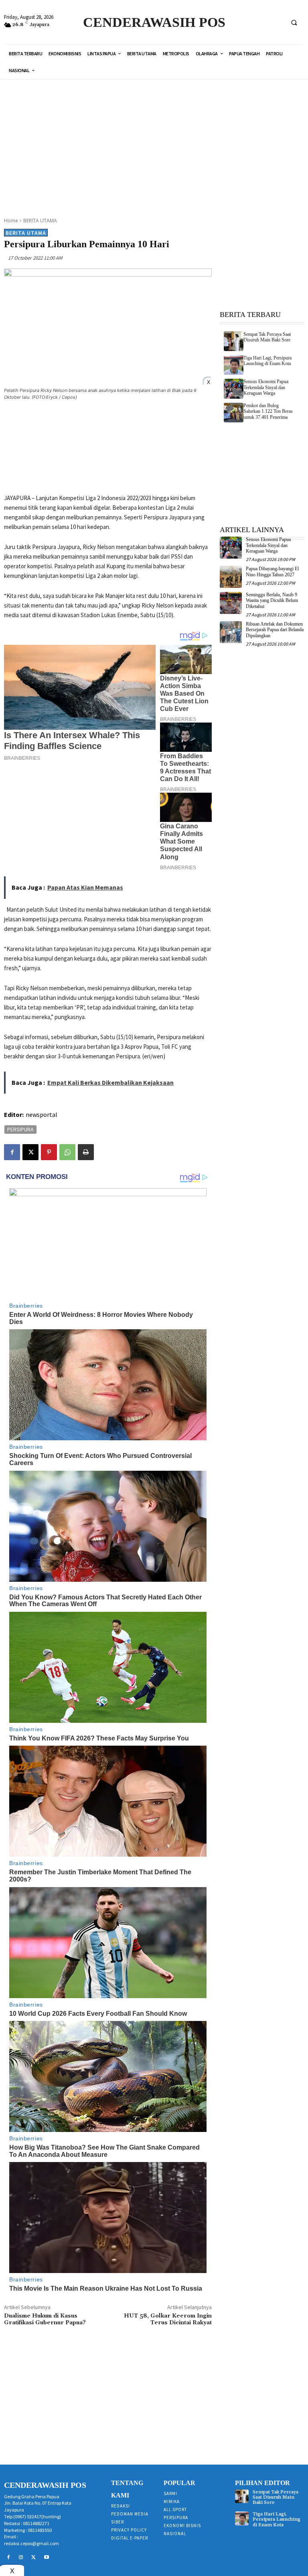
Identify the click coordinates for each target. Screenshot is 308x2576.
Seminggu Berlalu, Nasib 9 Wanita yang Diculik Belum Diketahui (272, 601)
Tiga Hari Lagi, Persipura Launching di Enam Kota (267, 361)
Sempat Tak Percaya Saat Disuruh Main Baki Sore (267, 337)
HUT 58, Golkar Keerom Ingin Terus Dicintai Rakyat (168, 2319)
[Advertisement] (157, 143)
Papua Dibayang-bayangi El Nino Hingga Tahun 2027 (272, 571)
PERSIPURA (20, 1129)
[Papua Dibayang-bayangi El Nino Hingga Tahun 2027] (231, 577)
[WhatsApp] (67, 1152)
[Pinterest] (49, 1152)
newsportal (42, 1114)
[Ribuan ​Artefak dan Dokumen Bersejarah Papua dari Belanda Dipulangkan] (231, 632)
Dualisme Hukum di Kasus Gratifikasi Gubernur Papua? (45, 2319)
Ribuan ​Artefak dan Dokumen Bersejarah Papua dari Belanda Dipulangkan (275, 630)
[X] (30, 1152)
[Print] (86, 1152)
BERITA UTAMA (40, 221)
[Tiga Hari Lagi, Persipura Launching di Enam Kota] (234, 365)
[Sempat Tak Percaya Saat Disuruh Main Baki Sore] (234, 341)
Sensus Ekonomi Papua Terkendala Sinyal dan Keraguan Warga (266, 387)
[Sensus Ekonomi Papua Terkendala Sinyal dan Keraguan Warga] (234, 389)
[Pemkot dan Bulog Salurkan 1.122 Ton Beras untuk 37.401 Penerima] (234, 413)
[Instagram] (21, 2558)
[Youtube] (47, 2558)
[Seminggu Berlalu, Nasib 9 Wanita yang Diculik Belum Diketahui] (231, 603)
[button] (294, 22)
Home (11, 221)
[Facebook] (12, 1152)
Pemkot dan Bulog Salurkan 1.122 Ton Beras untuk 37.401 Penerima (268, 411)
